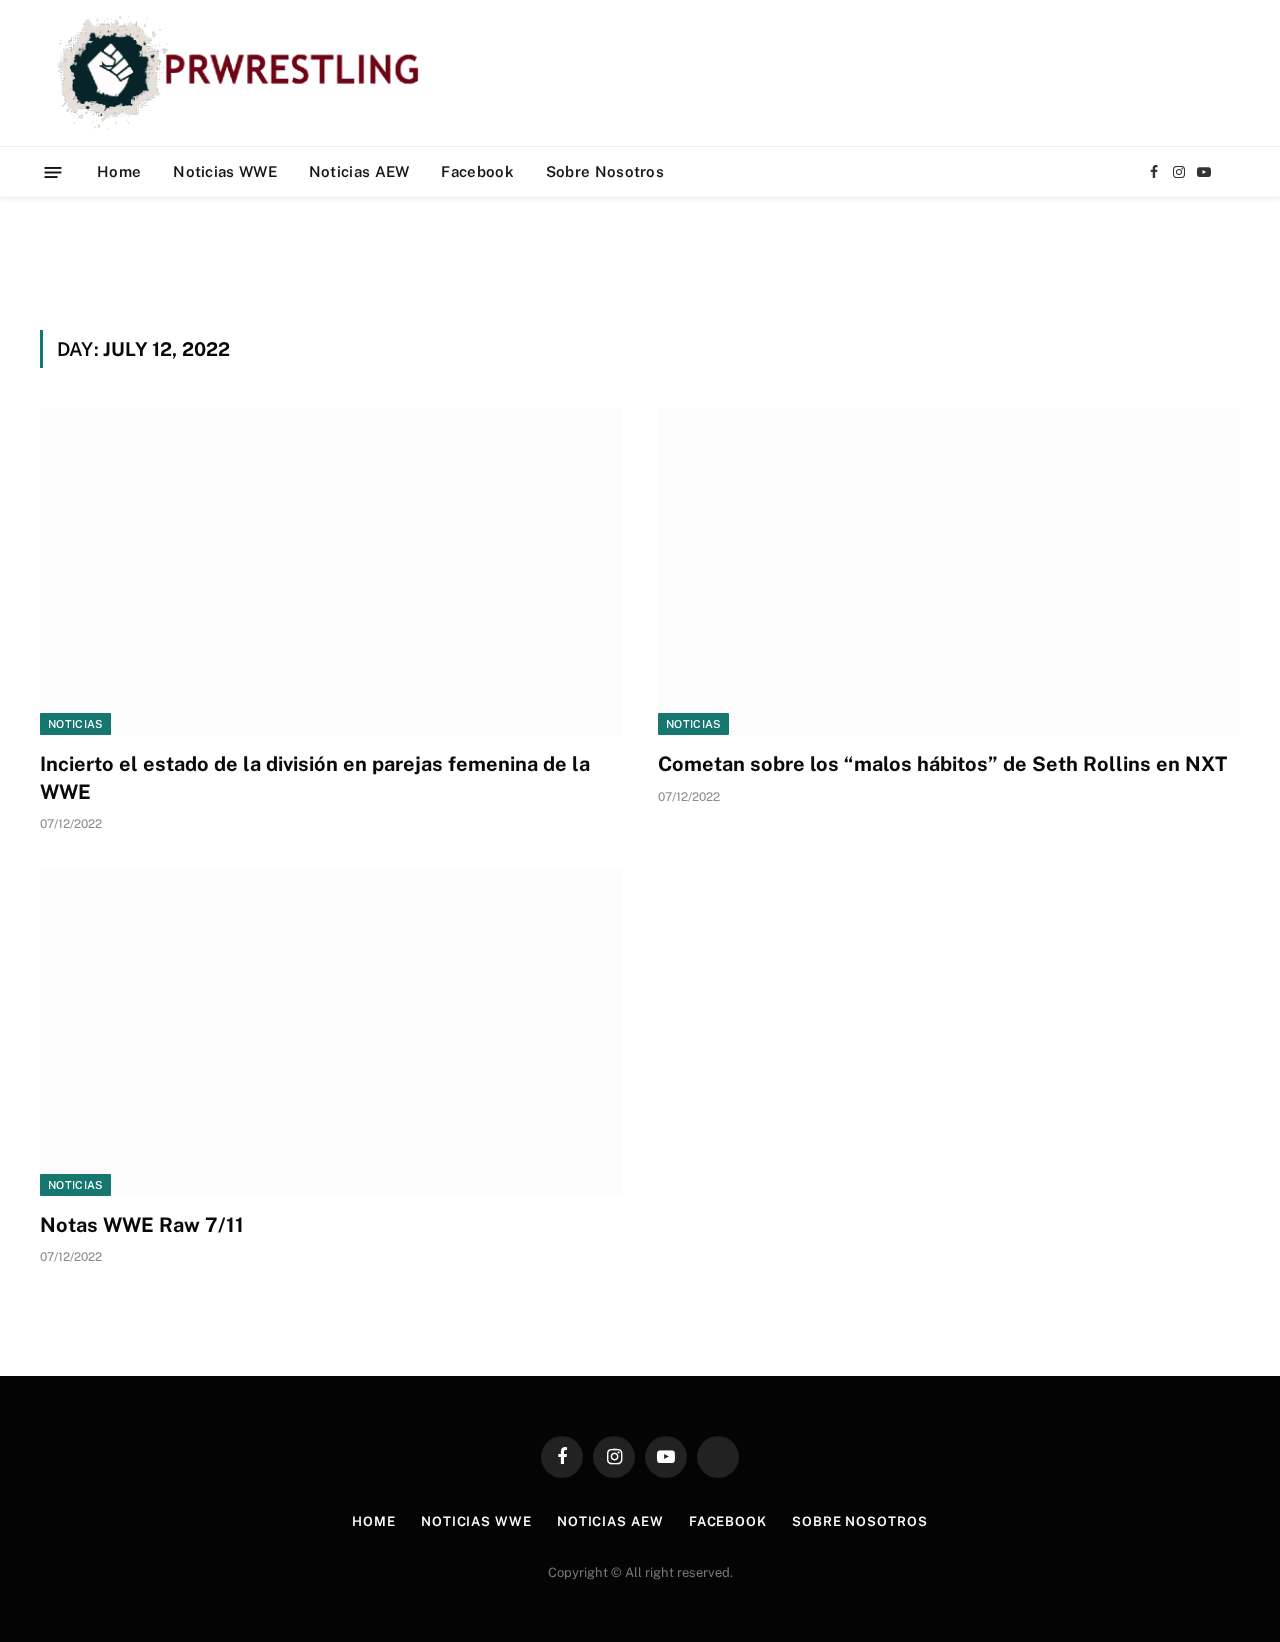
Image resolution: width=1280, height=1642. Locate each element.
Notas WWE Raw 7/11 (142, 1225)
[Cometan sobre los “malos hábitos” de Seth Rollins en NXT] (949, 571)
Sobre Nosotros (605, 171)
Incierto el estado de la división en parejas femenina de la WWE (315, 777)
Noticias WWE (225, 171)
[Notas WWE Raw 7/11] (331, 1032)
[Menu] (53, 171)
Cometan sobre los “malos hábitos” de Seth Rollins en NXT (942, 764)
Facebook (477, 171)
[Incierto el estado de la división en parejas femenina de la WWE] (331, 571)
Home (119, 171)
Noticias (75, 724)
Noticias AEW (359, 171)
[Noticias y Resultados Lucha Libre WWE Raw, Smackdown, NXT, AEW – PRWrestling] (243, 73)
